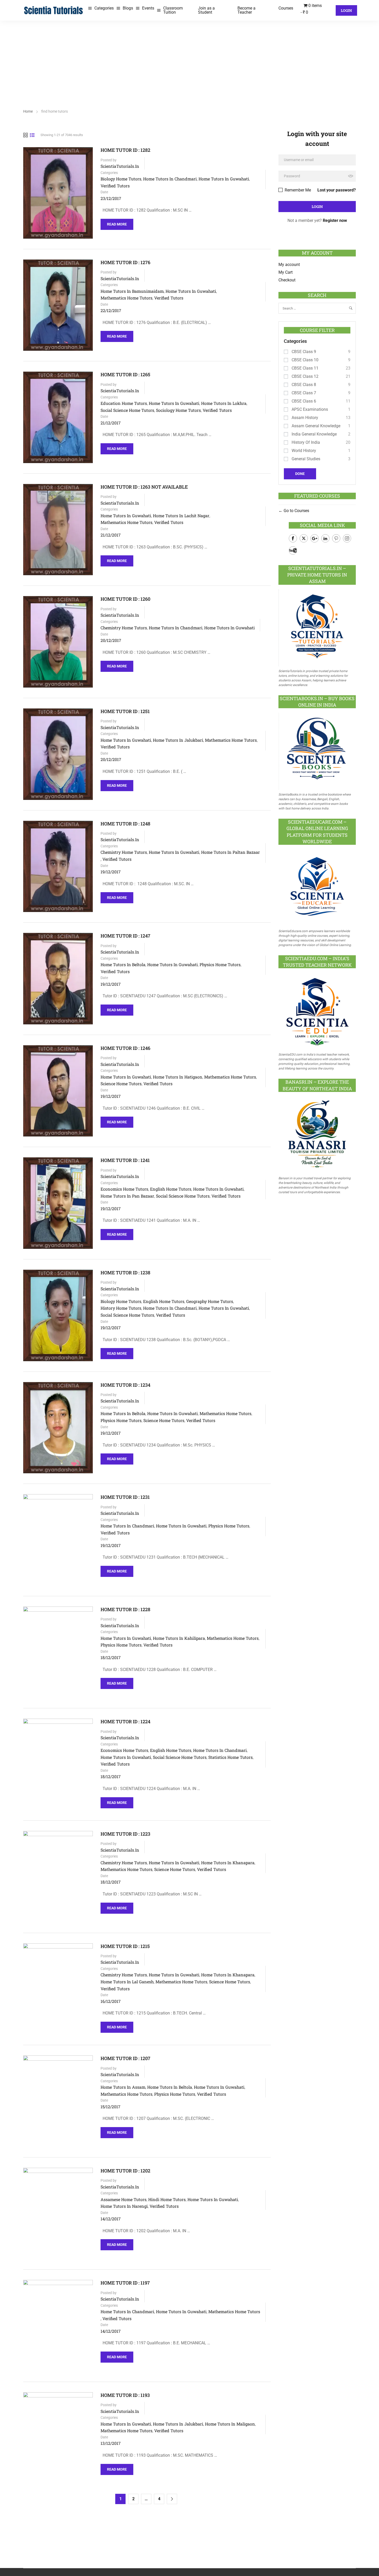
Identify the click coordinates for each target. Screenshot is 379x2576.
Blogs (128, 8)
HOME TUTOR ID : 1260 (125, 599)
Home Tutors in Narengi (124, 2206)
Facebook (293, 538)
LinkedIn (325, 538)
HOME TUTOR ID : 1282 (125, 150)
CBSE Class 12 (305, 376)
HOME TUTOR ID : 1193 (125, 2395)
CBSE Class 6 (304, 401)
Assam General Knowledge (316, 426)
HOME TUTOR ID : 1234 (125, 1385)
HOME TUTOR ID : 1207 (125, 2058)
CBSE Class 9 (304, 352)
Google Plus (315, 538)
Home (28, 111)
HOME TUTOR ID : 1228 (125, 1609)
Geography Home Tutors (210, 1301)
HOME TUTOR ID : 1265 (125, 375)
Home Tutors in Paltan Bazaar (230, 852)
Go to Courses (296, 511)
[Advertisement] (190, 59)
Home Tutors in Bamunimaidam (132, 291)
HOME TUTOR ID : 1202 (125, 2171)
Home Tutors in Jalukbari (178, 740)
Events (148, 8)
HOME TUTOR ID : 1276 (125, 262)
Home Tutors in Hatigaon (178, 1077)
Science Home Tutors (121, 1084)
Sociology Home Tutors (178, 410)
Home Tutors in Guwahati (224, 179)
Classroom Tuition (173, 10)
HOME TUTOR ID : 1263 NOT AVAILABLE (144, 487)
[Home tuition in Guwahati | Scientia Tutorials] (54, 10)
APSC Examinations (310, 409)
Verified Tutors (115, 186)
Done (300, 474)
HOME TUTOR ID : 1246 (125, 1048)
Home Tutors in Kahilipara (179, 1638)
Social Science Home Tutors (127, 410)
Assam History (305, 418)
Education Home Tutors (124, 403)
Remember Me (297, 190)
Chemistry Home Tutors (124, 628)
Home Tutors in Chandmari (170, 179)
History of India (306, 442)
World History (304, 451)
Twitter (304, 538)
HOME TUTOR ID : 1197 (125, 2283)
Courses (286, 8)
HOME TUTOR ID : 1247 (125, 936)
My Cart (286, 272)
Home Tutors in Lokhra (224, 403)
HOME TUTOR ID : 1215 (125, 1946)
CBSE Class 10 (305, 360)
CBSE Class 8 (304, 385)
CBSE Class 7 (304, 393)
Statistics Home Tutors (230, 1757)
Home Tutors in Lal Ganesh (127, 1982)
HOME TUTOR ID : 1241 (125, 1160)
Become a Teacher (246, 10)
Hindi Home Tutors (167, 2199)
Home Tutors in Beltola (123, 964)
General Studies (306, 459)
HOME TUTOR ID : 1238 (125, 1273)
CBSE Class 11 (305, 368)
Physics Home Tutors (220, 964)
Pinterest (336, 538)
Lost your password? (337, 190)
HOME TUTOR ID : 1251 (125, 711)
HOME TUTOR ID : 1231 (125, 1497)
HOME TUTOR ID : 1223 (125, 1834)
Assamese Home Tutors (123, 2199)
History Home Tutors (121, 1308)
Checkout (287, 280)
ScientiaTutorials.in (120, 166)
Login (346, 10)
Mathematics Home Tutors (126, 298)
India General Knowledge (314, 434)
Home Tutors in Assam (123, 2087)
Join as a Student (206, 10)
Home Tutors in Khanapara (228, 1863)
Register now (335, 220)
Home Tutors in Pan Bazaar (127, 1196)
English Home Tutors (171, 1189)
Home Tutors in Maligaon (230, 2424)
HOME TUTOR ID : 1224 (125, 1722)
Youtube (293, 550)
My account (289, 265)
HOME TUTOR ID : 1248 (125, 824)
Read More (117, 223)
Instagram (347, 538)
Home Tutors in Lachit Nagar (181, 516)
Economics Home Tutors (124, 1189)
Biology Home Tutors (121, 179)
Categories (104, 8)
